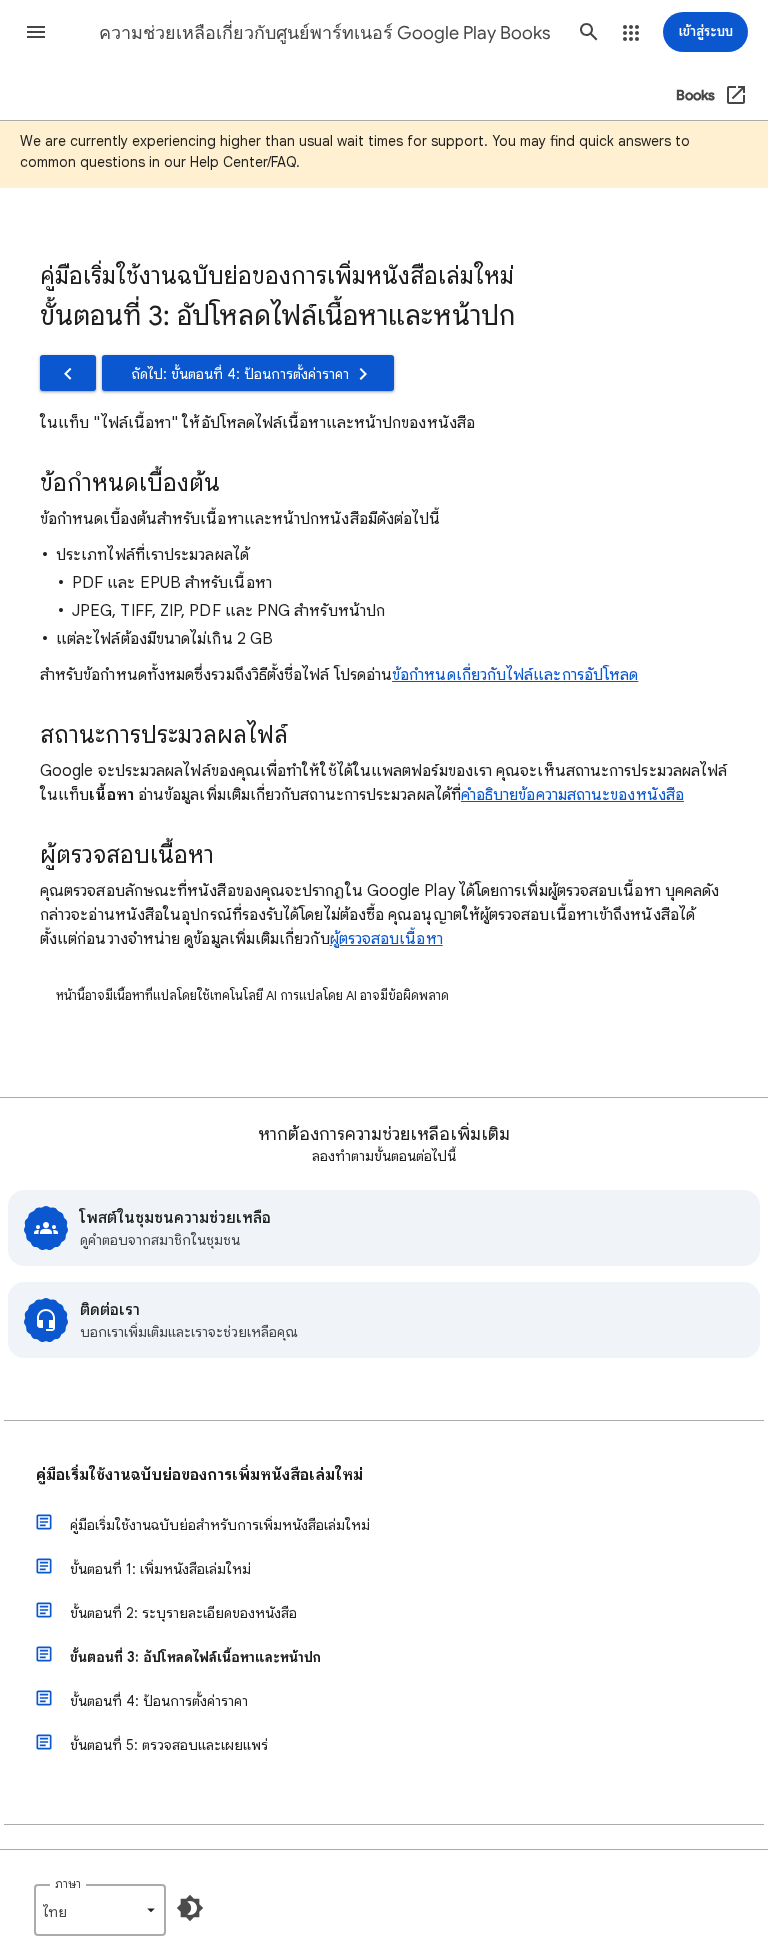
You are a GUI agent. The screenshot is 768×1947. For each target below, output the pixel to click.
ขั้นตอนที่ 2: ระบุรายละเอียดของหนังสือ (183, 1613)
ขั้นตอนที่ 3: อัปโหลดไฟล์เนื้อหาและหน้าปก (195, 1657)
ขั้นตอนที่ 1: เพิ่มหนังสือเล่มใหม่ (160, 1569)
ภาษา (68, 1883)
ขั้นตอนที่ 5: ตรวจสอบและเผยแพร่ (169, 1745)
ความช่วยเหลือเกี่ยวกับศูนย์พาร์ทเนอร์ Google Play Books (325, 33)
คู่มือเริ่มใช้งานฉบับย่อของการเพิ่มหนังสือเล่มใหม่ (199, 1475)
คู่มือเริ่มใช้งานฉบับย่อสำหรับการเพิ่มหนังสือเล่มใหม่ (220, 1525)
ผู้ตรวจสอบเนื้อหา (386, 939)
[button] (36, 32)
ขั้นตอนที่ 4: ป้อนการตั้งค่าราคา (159, 1701)
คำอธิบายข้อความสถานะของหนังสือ (572, 795)
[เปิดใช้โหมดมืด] (190, 1908)
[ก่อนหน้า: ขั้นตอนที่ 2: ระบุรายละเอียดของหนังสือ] (68, 373)
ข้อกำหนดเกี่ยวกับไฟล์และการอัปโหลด (515, 675)
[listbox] (100, 1910)
